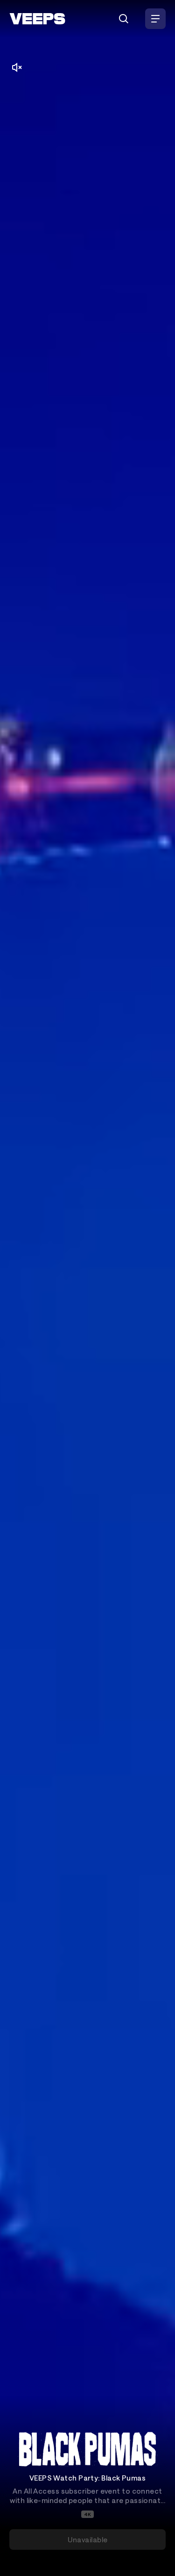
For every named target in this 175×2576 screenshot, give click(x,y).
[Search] (124, 19)
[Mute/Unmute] (17, 67)
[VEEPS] (37, 19)
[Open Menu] (155, 19)
